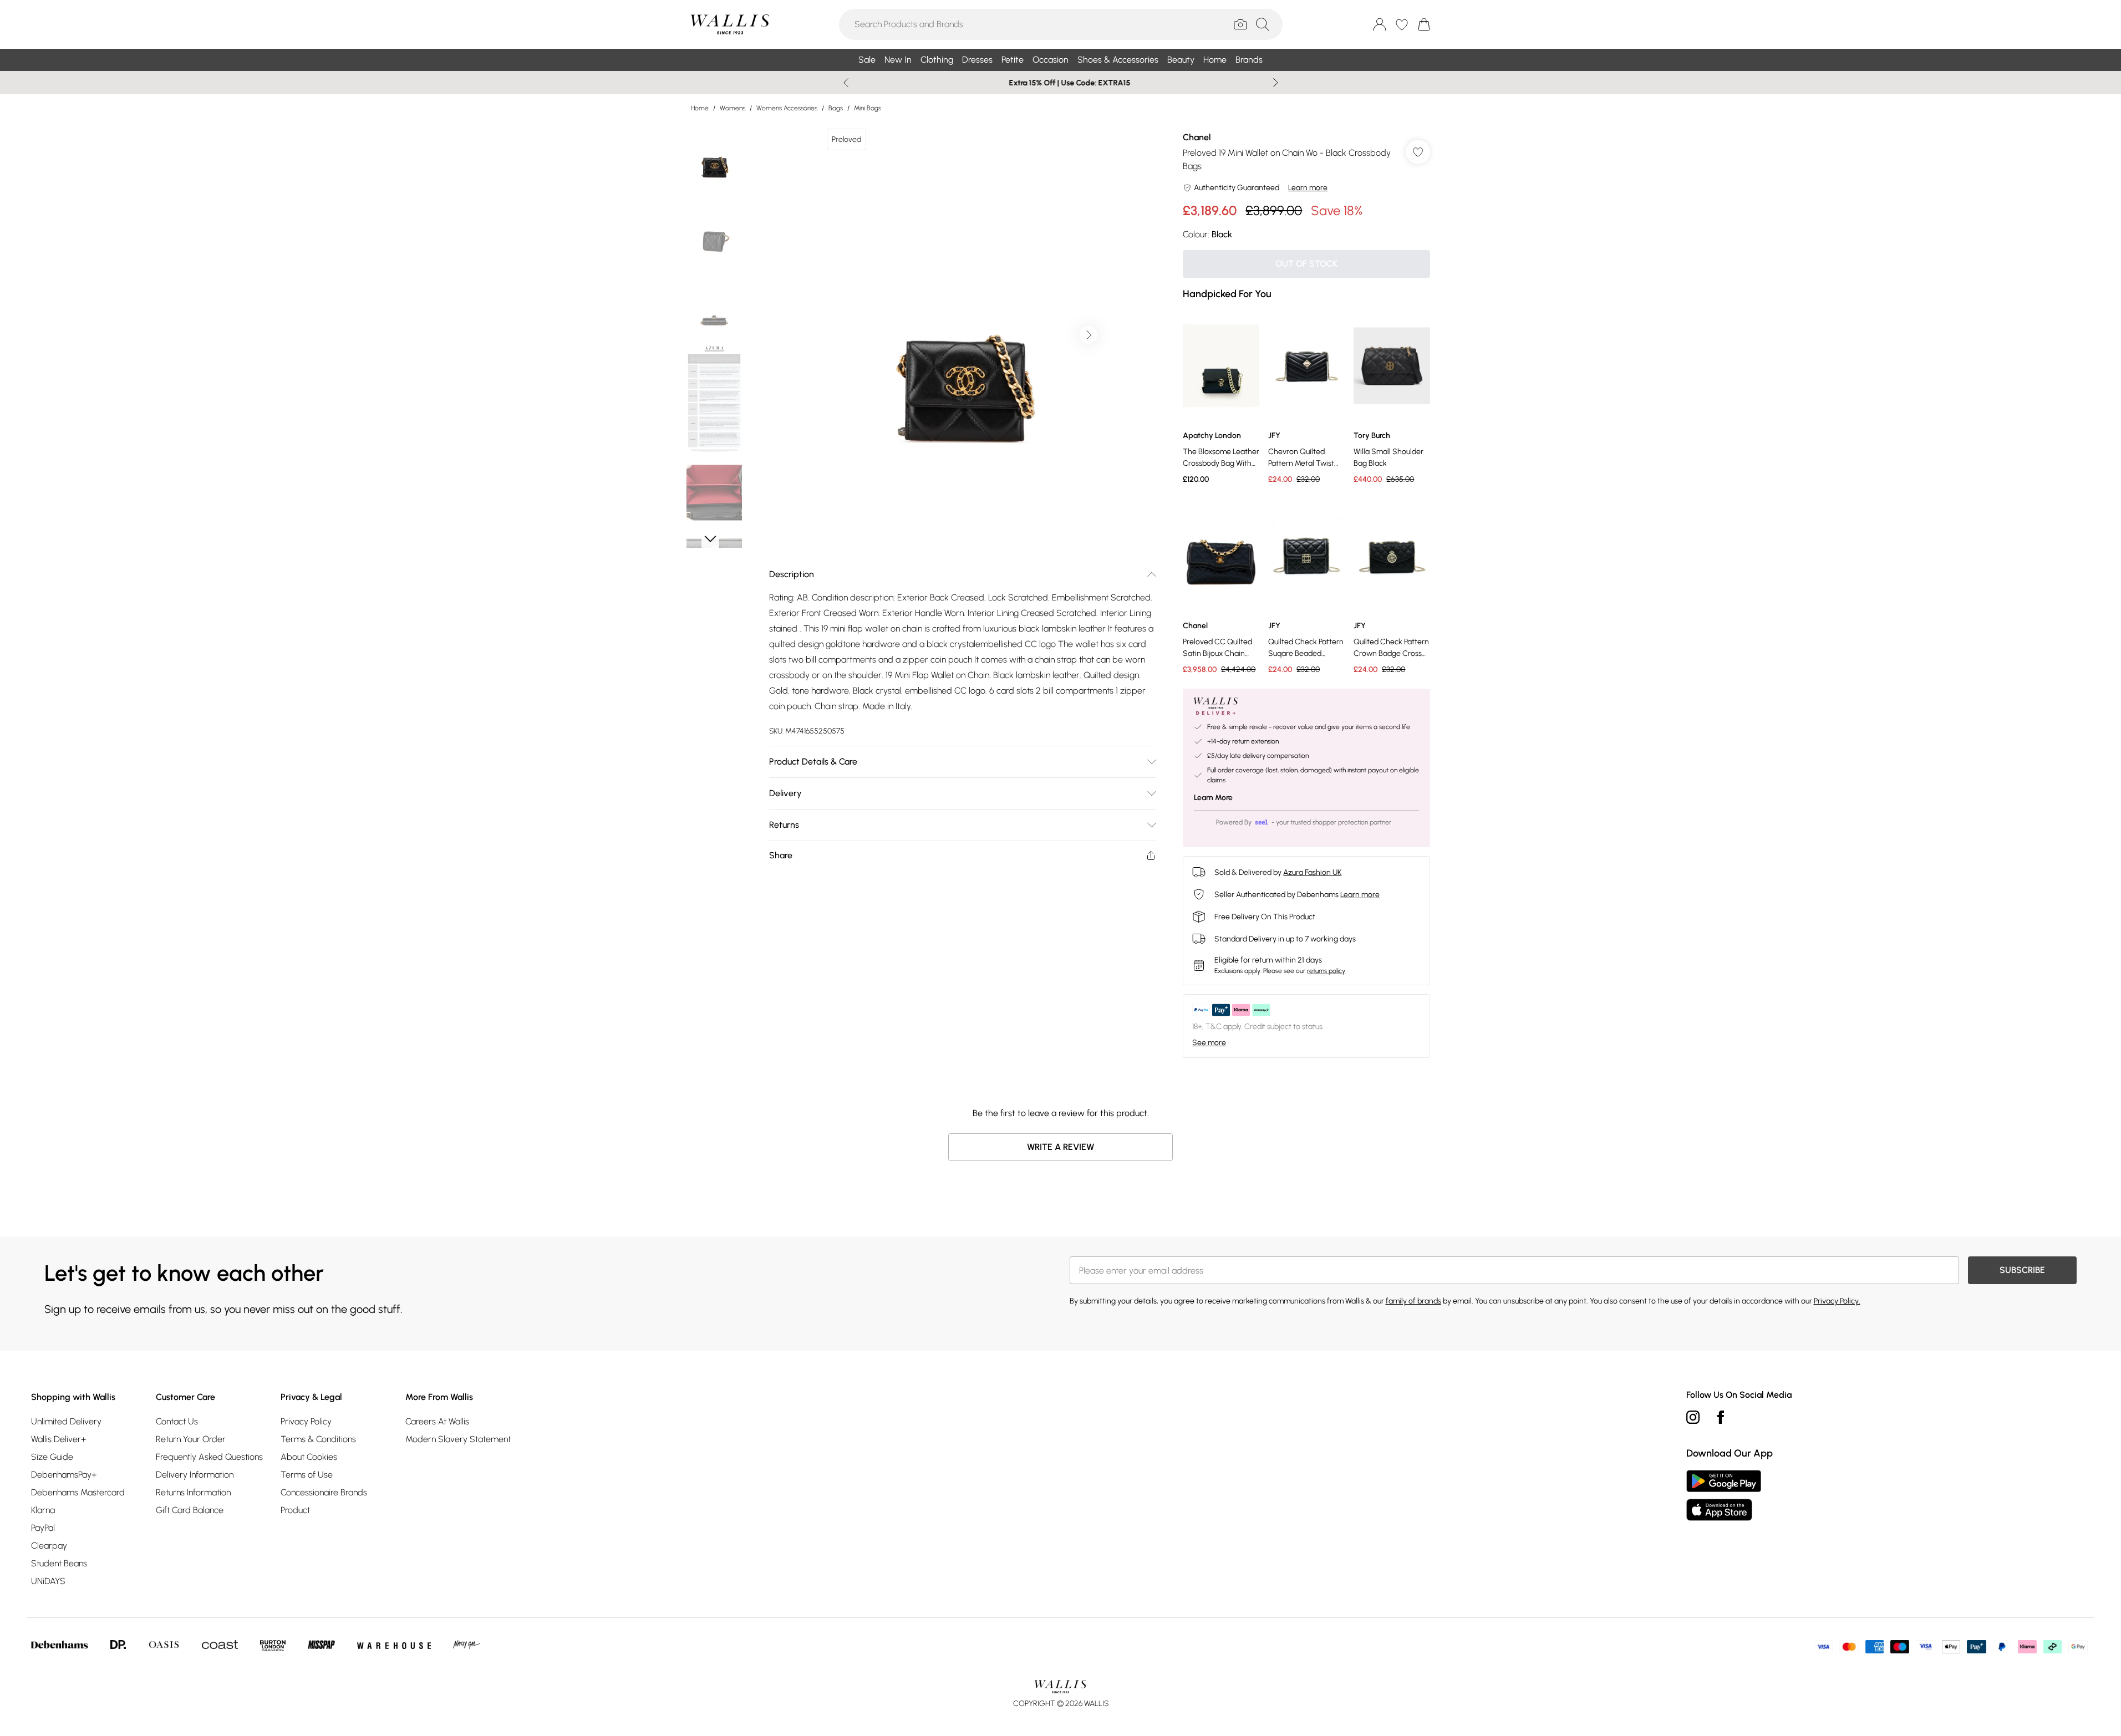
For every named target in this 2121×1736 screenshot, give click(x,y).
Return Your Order (191, 1439)
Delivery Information (195, 1475)
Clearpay (49, 1546)
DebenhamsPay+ (64, 1475)
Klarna (43, 1510)
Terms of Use (307, 1475)
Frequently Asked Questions (209, 1457)
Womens (733, 108)
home (700, 108)
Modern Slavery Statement (458, 1439)
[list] (962, 335)
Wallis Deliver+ (59, 1439)
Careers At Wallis (437, 1421)
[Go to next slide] (1089, 335)
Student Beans (59, 1563)
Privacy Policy (306, 1421)
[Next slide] (1276, 83)
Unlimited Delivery (66, 1421)
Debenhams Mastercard (78, 1492)
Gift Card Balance (190, 1510)
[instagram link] (1693, 1417)
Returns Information (193, 1492)
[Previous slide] (846, 83)
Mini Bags (868, 108)
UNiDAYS (48, 1581)
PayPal (43, 1528)
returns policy (1326, 971)
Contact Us (177, 1421)
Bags (836, 108)
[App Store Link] (1724, 1495)
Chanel (1197, 137)
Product (295, 1510)
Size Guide (52, 1457)
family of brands (1413, 1301)
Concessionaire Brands (324, 1492)
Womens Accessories (787, 108)
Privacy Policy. (1837, 1301)
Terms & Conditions (318, 1439)
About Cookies (309, 1457)
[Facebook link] (1721, 1417)
